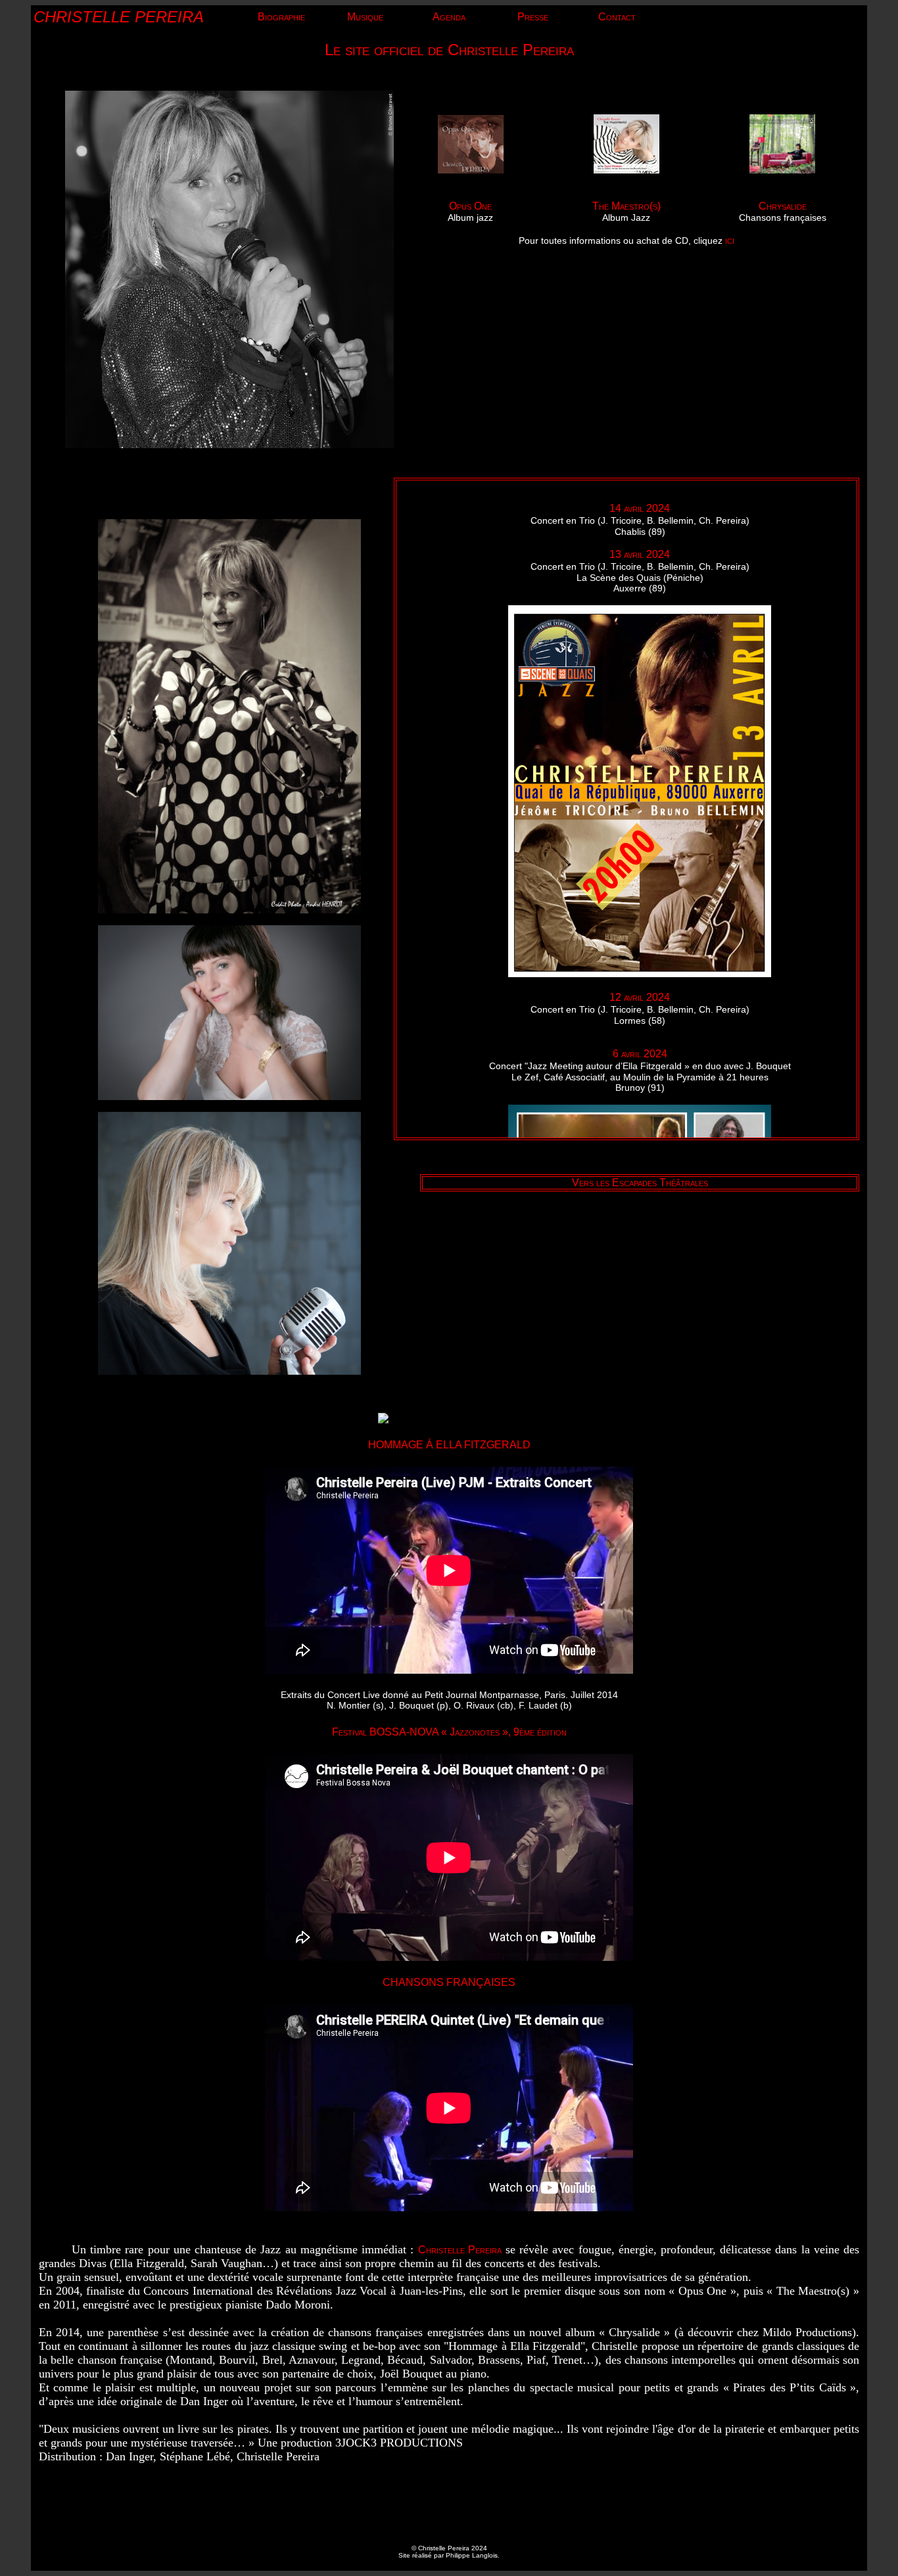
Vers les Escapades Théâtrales (640, 1183)
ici (730, 240)
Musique (365, 17)
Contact (617, 17)
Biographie (281, 17)
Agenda (449, 17)
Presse (533, 17)
